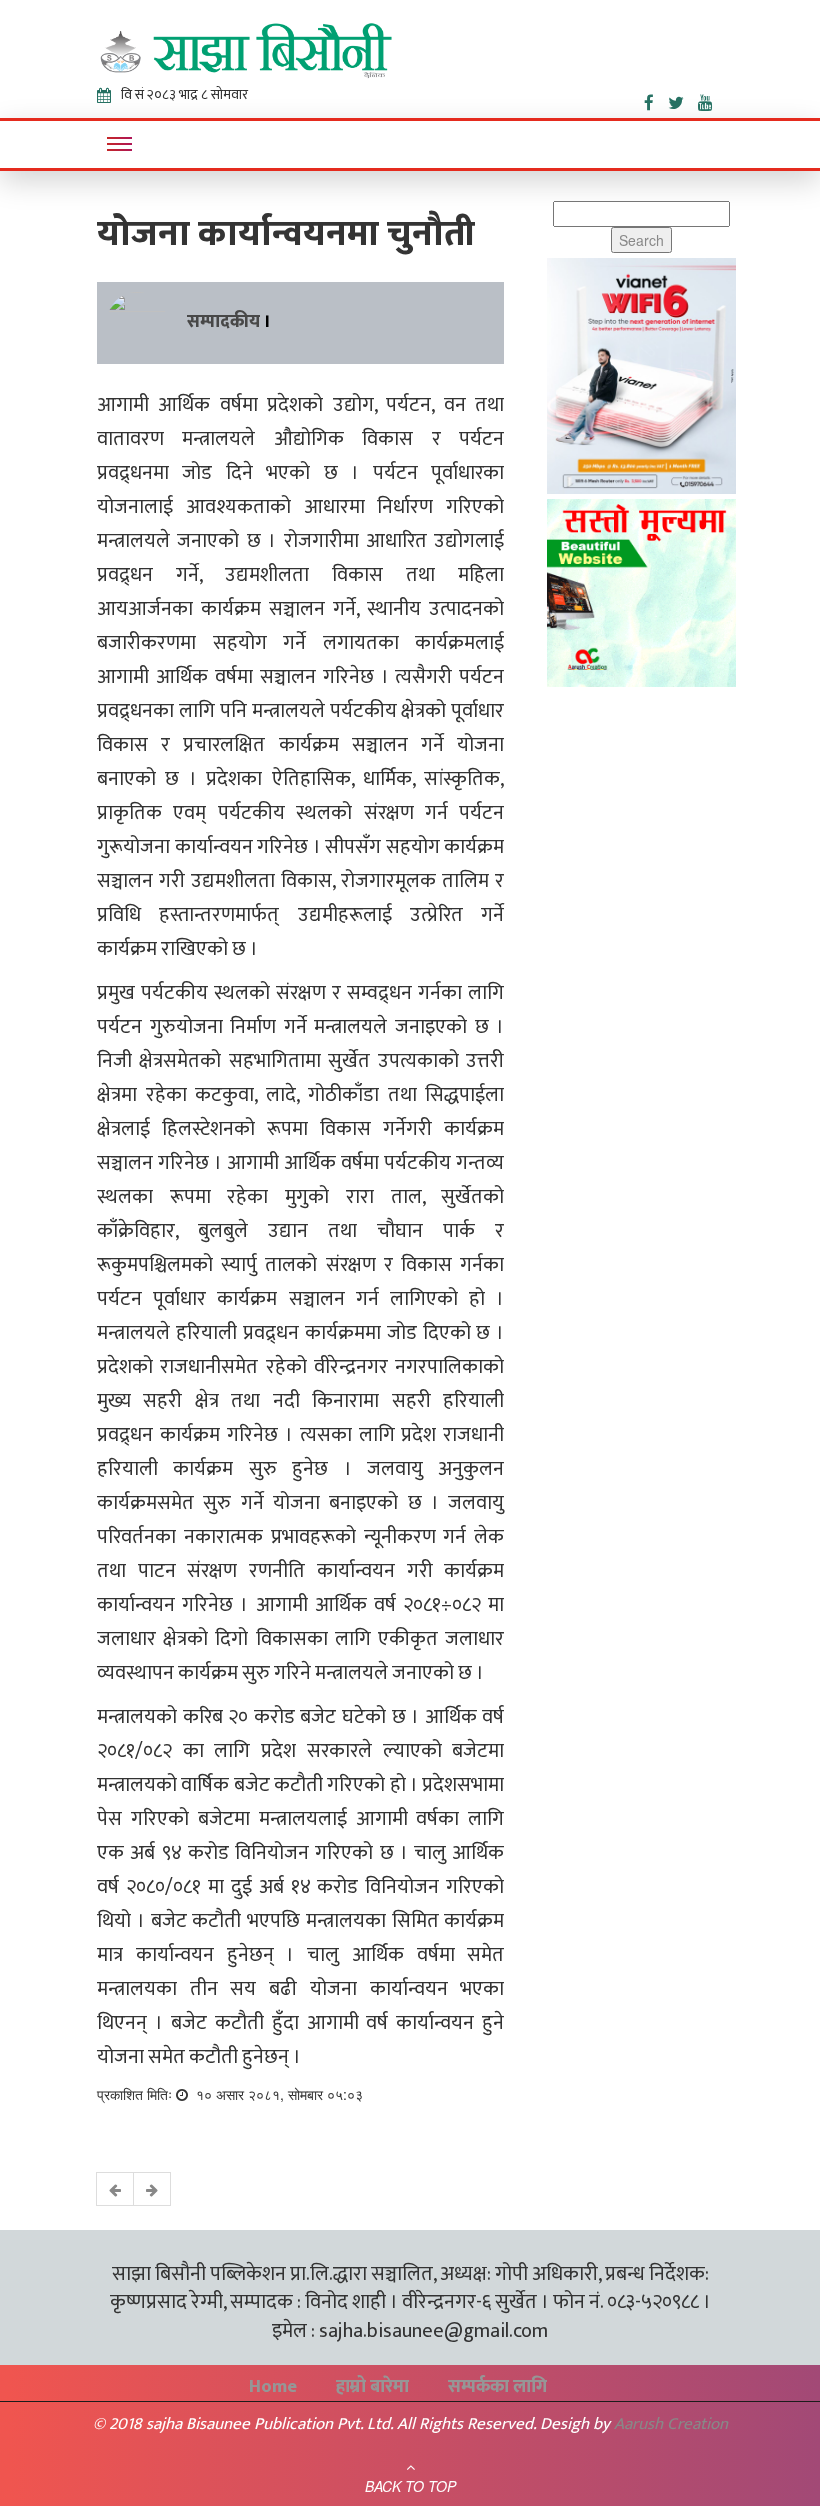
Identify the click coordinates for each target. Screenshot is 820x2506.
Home (273, 2387)
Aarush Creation (671, 2424)
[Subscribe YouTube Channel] (710, 99)
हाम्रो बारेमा (372, 2387)
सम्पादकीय (223, 322)
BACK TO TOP (410, 2486)
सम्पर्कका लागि (497, 2387)
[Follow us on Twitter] (683, 99)
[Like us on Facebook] (656, 99)
